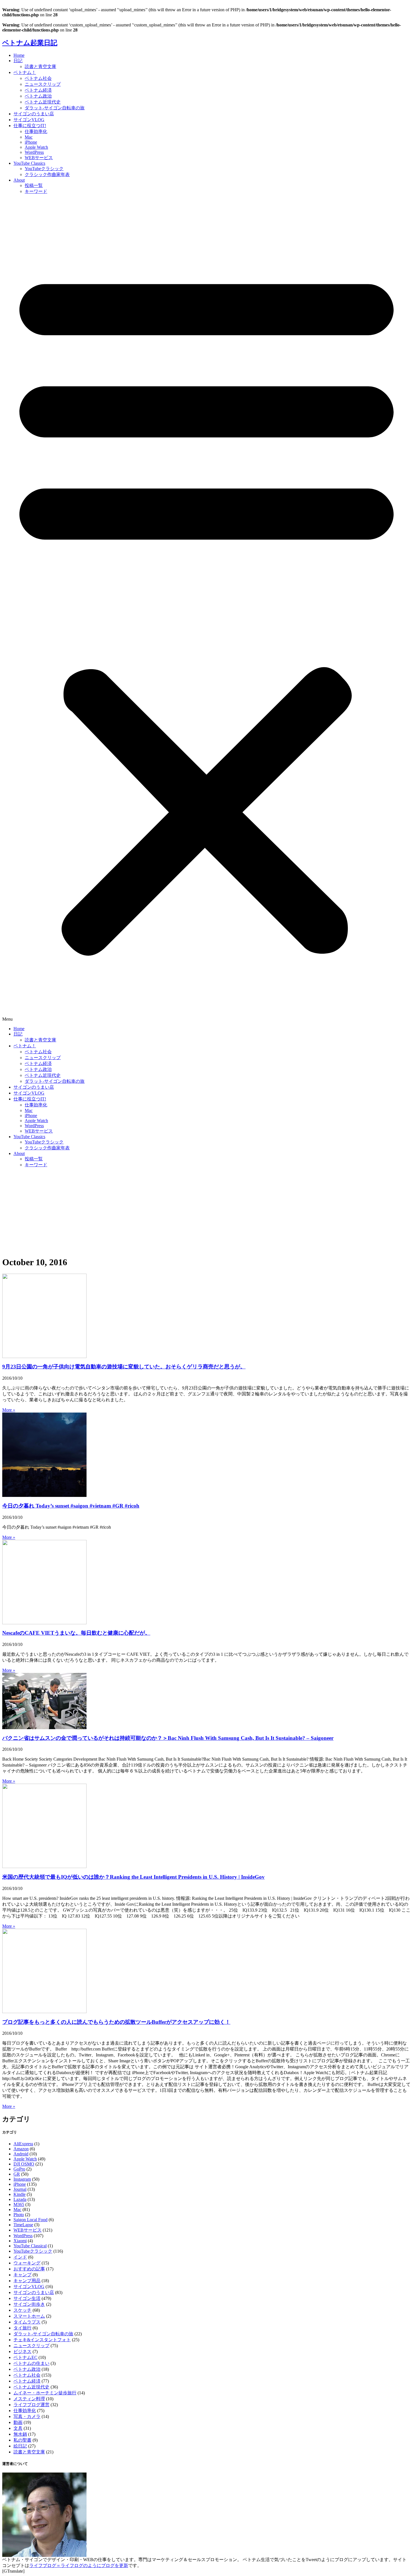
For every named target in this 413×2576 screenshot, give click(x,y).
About (19, 180)
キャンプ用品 (27, 2281)
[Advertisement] (206, 1212)
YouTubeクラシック (44, 169)
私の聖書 (22, 2440)
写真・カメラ (27, 2416)
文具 (18, 2428)
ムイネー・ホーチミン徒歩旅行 (45, 2393)
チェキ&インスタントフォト (42, 2340)
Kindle (20, 2194)
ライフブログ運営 (31, 2405)
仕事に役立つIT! (30, 126)
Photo (19, 2215)
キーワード (36, 191)
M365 (19, 2204)
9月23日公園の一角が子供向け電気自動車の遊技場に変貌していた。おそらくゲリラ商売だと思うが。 (124, 1367)
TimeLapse (23, 2225)
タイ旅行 (22, 2328)
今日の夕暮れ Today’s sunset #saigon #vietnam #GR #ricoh (71, 1506)
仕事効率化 (36, 131)
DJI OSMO (24, 2164)
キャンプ (22, 2275)
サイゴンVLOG (29, 120)
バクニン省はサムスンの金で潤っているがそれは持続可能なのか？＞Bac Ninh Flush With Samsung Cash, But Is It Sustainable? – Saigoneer (168, 1738)
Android (21, 2154)
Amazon (21, 2149)
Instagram (22, 2179)
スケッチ (22, 2310)
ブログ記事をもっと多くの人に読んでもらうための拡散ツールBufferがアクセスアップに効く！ (116, 2022)
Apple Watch (36, 147)
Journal (20, 2189)
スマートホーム (29, 2316)
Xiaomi (20, 2241)
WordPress (34, 152)
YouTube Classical (30, 2246)
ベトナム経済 (38, 90)
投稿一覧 (34, 185)
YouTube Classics (29, 163)
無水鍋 (20, 2434)
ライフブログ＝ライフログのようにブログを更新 (79, 2565)
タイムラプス (27, 2322)
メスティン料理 (29, 2399)
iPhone (31, 142)
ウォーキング (27, 2263)
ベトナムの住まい (31, 2363)
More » (9, 1410)
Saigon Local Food (30, 2220)
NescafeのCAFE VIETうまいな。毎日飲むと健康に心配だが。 (76, 1633)
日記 (18, 61)
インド (20, 2257)
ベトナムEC (25, 2357)
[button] (206, 610)
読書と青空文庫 (40, 66)
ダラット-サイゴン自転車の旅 (55, 108)
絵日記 (20, 2446)
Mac (29, 137)
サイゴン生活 (27, 2298)
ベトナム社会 (38, 78)
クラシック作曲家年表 (47, 174)
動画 (18, 2422)
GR (17, 2174)
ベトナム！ (25, 72)
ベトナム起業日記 (30, 43)
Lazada (20, 2199)
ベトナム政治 (38, 96)
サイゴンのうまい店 (34, 114)
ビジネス (22, 2351)
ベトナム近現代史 (43, 102)
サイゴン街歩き (29, 2304)
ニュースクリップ (43, 84)
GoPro (19, 2169)
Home (19, 55)
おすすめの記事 (29, 2269)
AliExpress (23, 2144)
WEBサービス (39, 158)
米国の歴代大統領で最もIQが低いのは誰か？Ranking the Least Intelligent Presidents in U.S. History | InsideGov (133, 1877)
